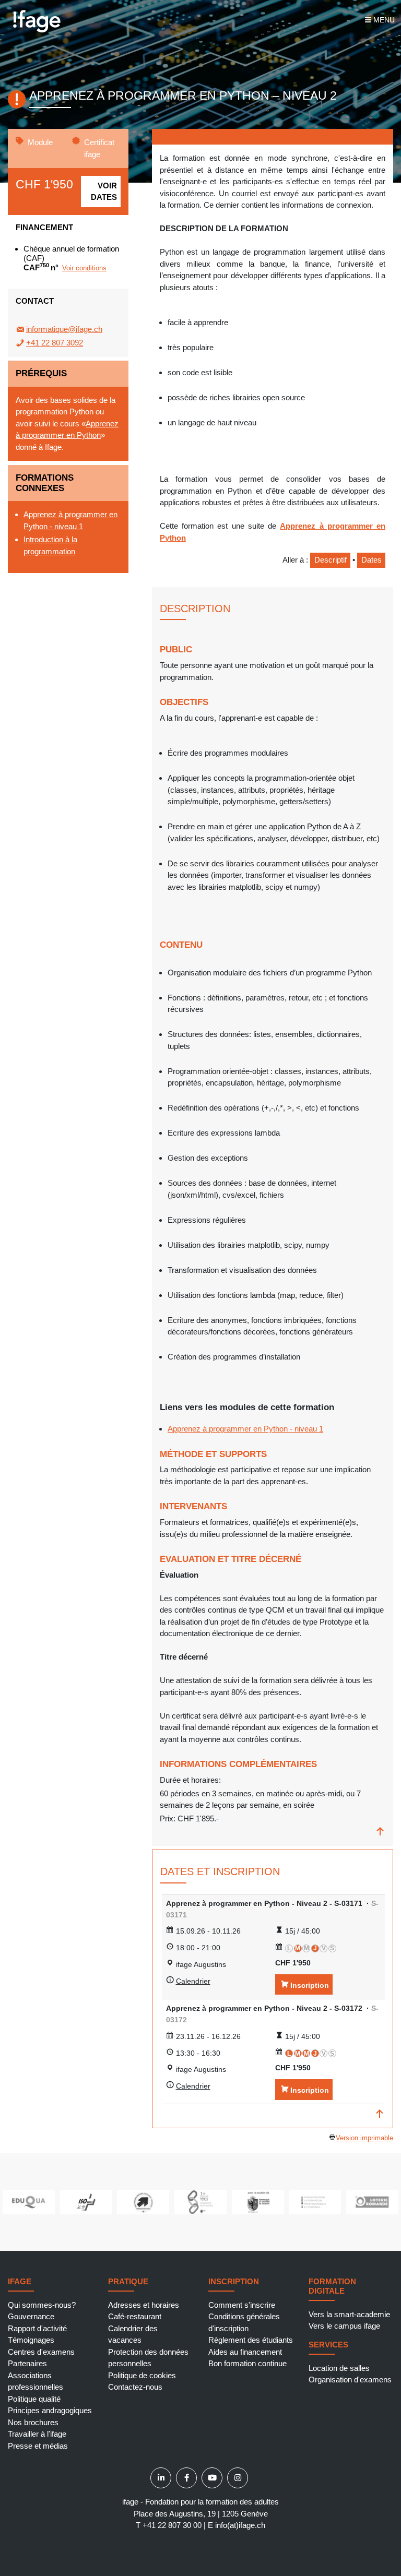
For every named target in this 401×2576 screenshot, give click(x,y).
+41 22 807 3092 (55, 343)
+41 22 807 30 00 (172, 2525)
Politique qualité (34, 2399)
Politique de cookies (142, 2375)
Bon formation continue (247, 2363)
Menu (383, 20)
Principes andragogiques (50, 2410)
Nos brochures (33, 2422)
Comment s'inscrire (242, 2305)
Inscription (310, 1985)
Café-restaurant (135, 2316)
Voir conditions (84, 268)
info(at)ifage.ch (240, 2525)
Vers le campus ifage (344, 2326)
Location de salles (339, 2368)
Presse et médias (38, 2446)
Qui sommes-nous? (42, 2305)
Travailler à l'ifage (37, 2434)
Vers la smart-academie (349, 2314)
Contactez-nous (135, 2387)
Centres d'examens (41, 2352)
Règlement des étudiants (251, 2340)
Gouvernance (31, 2316)
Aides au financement (245, 2352)
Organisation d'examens (350, 2380)
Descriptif (331, 560)
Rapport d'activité (37, 2328)
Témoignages (31, 2340)
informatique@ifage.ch (64, 329)
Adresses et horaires (144, 2305)
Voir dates (104, 192)
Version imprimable (364, 2138)
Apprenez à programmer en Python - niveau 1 (245, 1429)
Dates (371, 560)
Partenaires (27, 2363)
